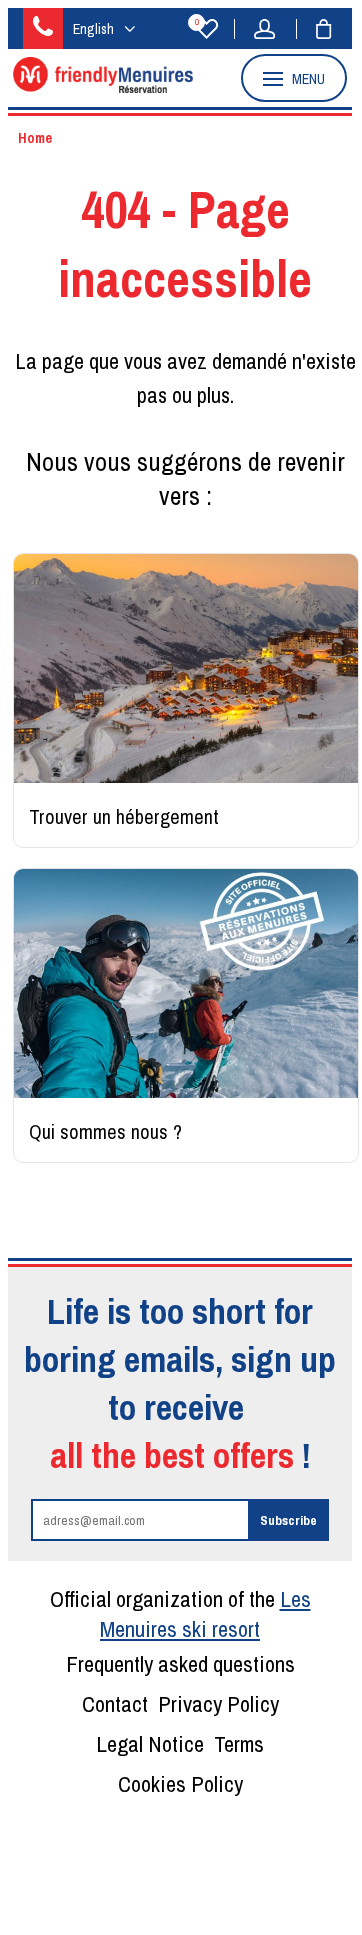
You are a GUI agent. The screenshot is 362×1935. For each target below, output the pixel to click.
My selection (197, 23)
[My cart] (314, 29)
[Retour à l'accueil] (103, 87)
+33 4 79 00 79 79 (43, 28)
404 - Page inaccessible (185, 244)
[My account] (270, 29)
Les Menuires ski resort (205, 1614)
